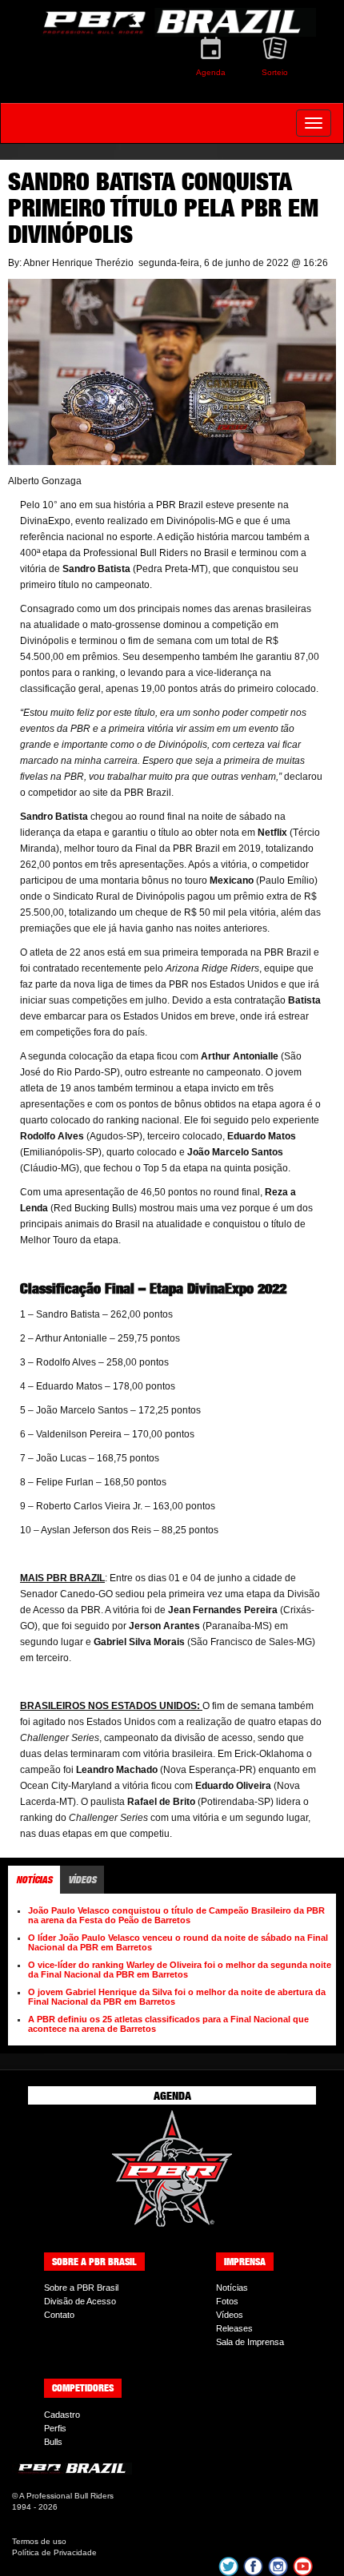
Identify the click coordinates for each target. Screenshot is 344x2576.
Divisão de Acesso (80, 2301)
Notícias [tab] (34, 1880)
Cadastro (62, 2415)
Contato (59, 2315)
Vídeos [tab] (82, 1880)
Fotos (227, 2301)
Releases (234, 2328)
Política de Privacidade (54, 2552)
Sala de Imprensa (250, 2342)
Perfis (55, 2428)
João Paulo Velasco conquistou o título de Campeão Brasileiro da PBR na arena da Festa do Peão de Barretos (176, 1915)
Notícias (232, 2288)
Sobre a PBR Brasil (81, 2288)
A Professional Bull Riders (66, 2496)
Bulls (53, 2442)
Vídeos (230, 2315)
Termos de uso (39, 2541)
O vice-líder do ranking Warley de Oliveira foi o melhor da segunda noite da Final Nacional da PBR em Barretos (180, 1970)
